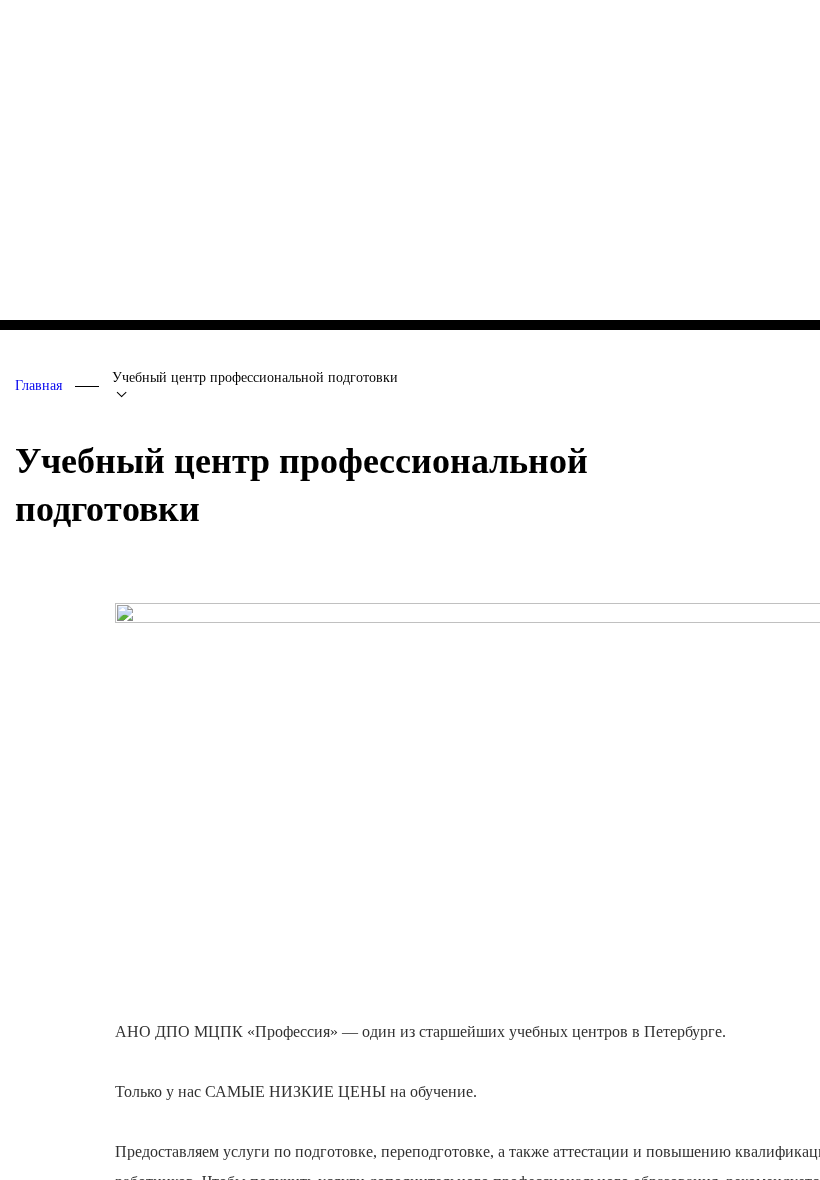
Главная (38, 385)
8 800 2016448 (77, 25)
